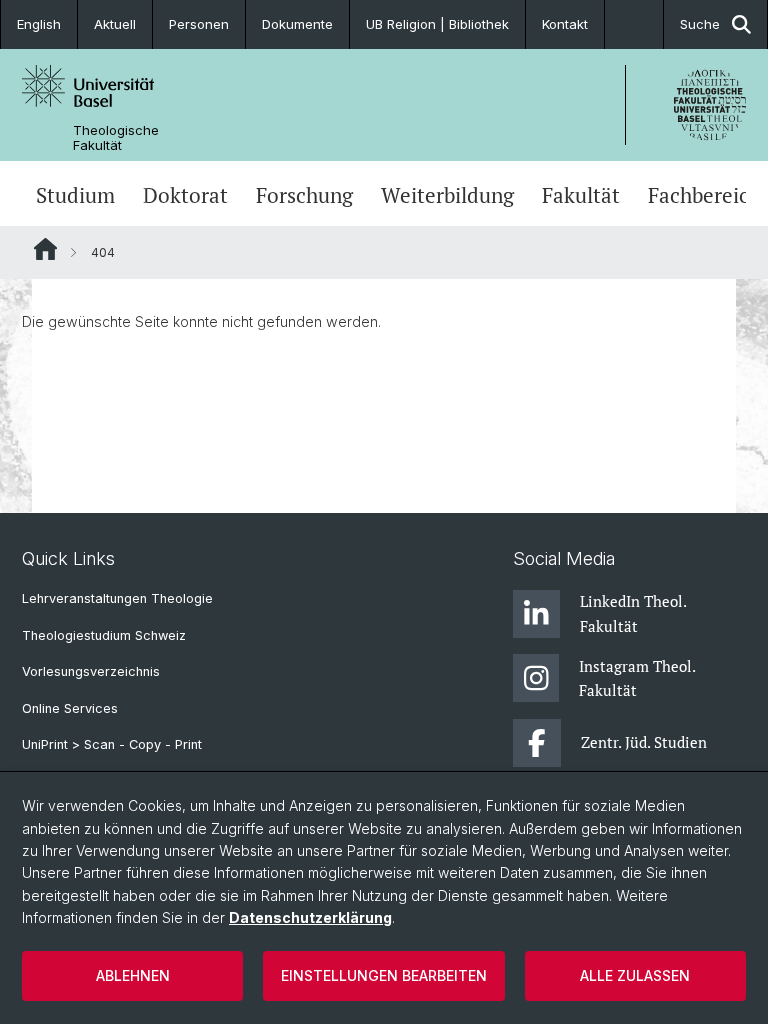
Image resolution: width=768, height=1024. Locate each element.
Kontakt (565, 24)
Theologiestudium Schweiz (104, 635)
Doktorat (185, 195)
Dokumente (297, 24)
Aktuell (115, 24)
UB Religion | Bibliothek (437, 24)
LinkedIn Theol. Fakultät (633, 613)
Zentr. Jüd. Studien (644, 742)
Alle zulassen (635, 975)
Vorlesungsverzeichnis (91, 671)
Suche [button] (700, 24)
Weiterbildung (447, 195)
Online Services (70, 708)
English (39, 24)
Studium (75, 195)
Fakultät (581, 195)
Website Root (45, 249)
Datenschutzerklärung (310, 917)
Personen (199, 24)
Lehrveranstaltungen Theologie (117, 598)
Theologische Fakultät (116, 138)
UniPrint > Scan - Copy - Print (112, 744)
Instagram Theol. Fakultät (637, 678)
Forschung (304, 195)
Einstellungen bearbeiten (384, 975)
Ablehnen (133, 975)
